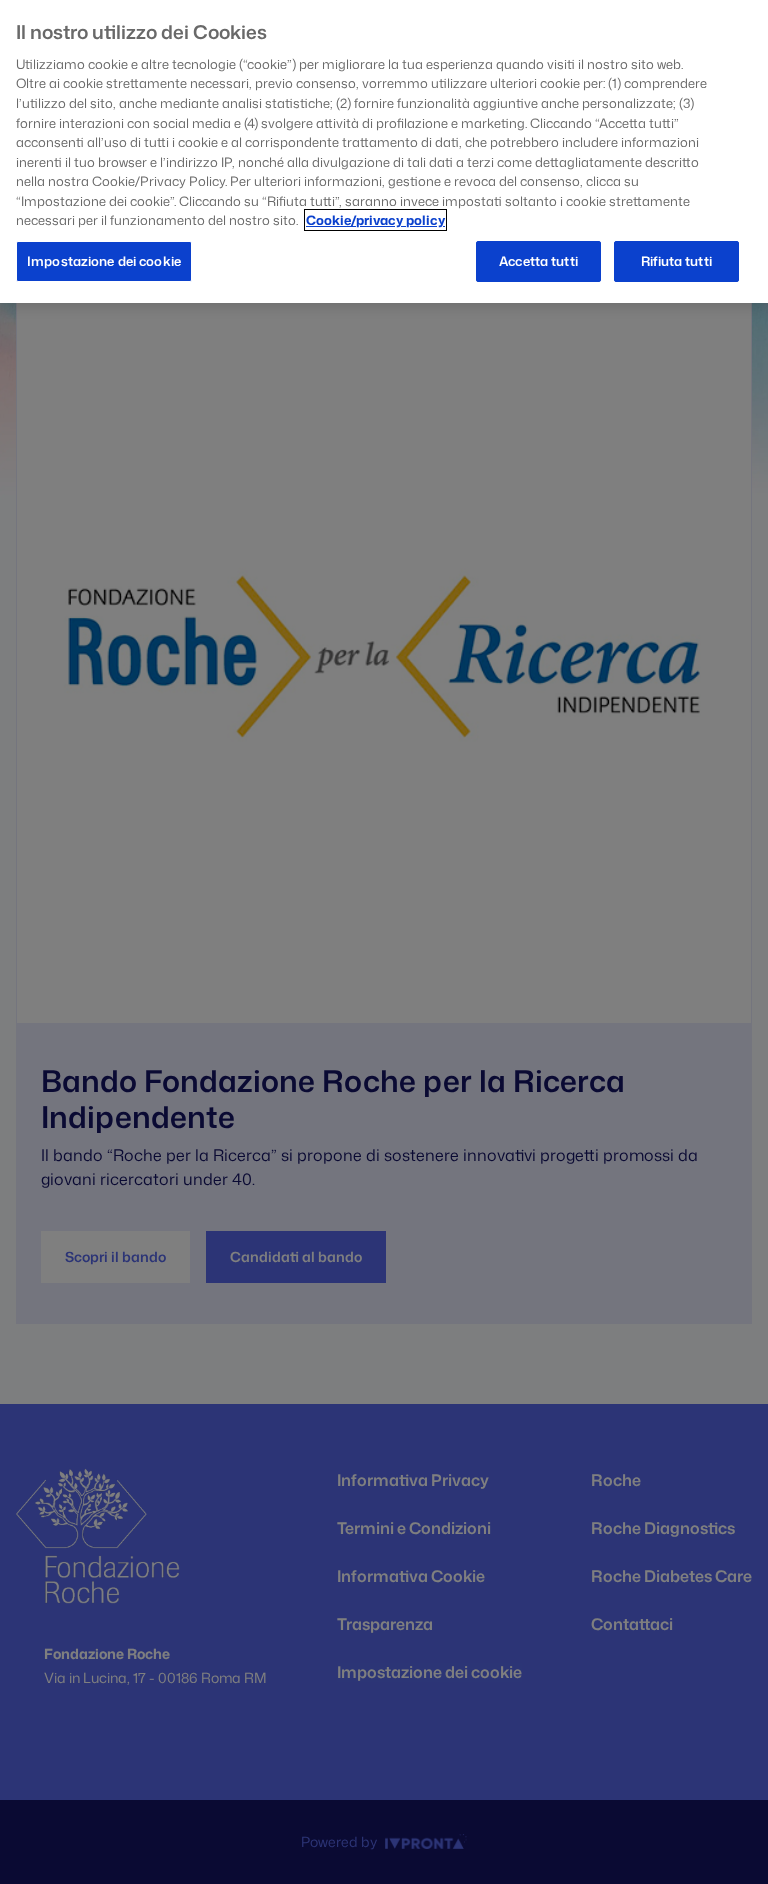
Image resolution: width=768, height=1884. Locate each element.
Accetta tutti (538, 261)
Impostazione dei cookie (104, 261)
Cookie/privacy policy (375, 220)
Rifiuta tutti (676, 261)
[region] (384, 151)
